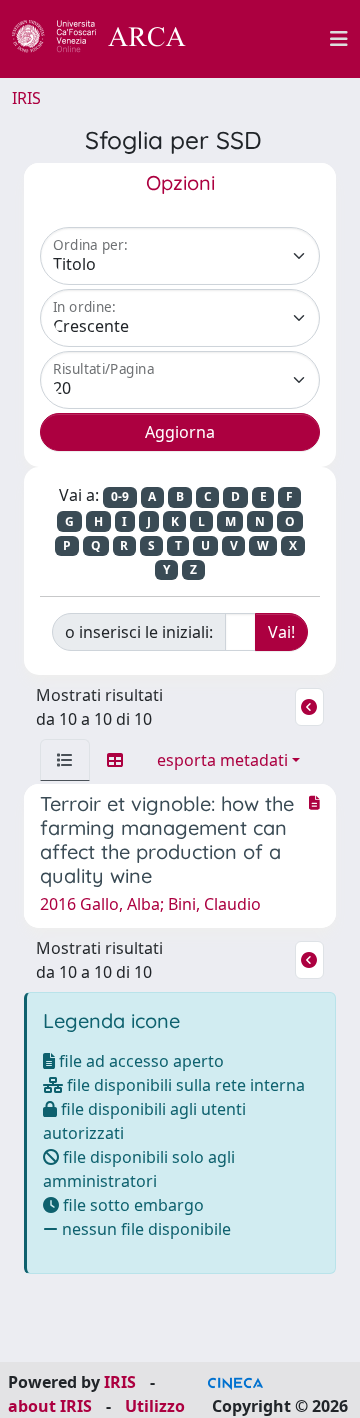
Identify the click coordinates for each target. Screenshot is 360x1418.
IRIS (26, 98)
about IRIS (50, 1406)
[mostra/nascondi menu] (339, 39)
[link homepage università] (269, 39)
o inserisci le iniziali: (139, 632)
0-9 (120, 496)
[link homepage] (110, 39)
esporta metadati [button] (222, 760)
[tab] (65, 760)
